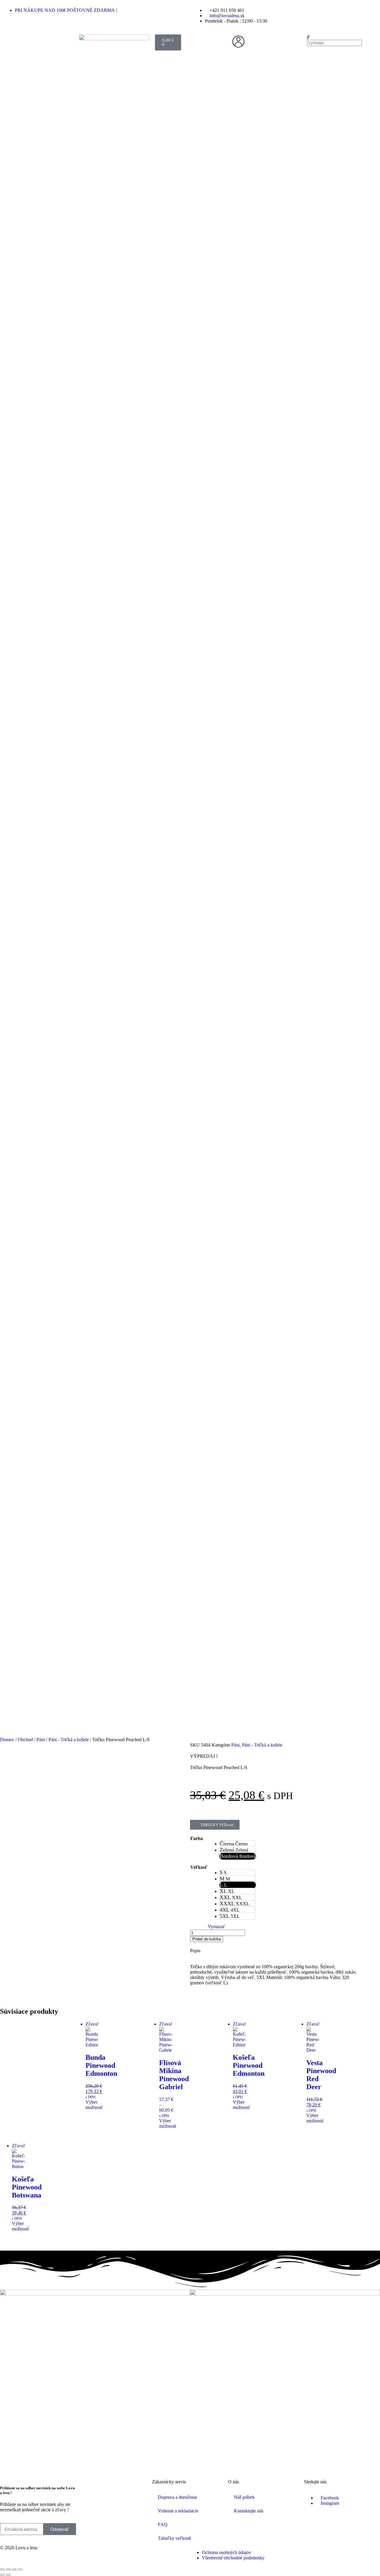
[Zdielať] (14, 2569)
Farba (197, 1838)
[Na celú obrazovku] (8, 2569)
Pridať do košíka (207, 1939)
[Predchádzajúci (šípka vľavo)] (2, 2575)
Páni (41, 1740)
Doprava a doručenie (178, 2497)
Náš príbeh (244, 2497)
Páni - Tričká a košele (69, 1740)
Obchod (25, 1740)
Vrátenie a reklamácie (178, 2511)
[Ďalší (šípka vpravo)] (8, 2575)
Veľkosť (199, 1867)
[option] (238, 1844)
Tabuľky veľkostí (174, 2538)
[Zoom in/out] (2, 2569)
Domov (7, 1740)
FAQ (163, 2524)
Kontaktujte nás (249, 2511)
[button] (342, 37)
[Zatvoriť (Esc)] (20, 2569)
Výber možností (94, 2105)
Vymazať (216, 1927)
